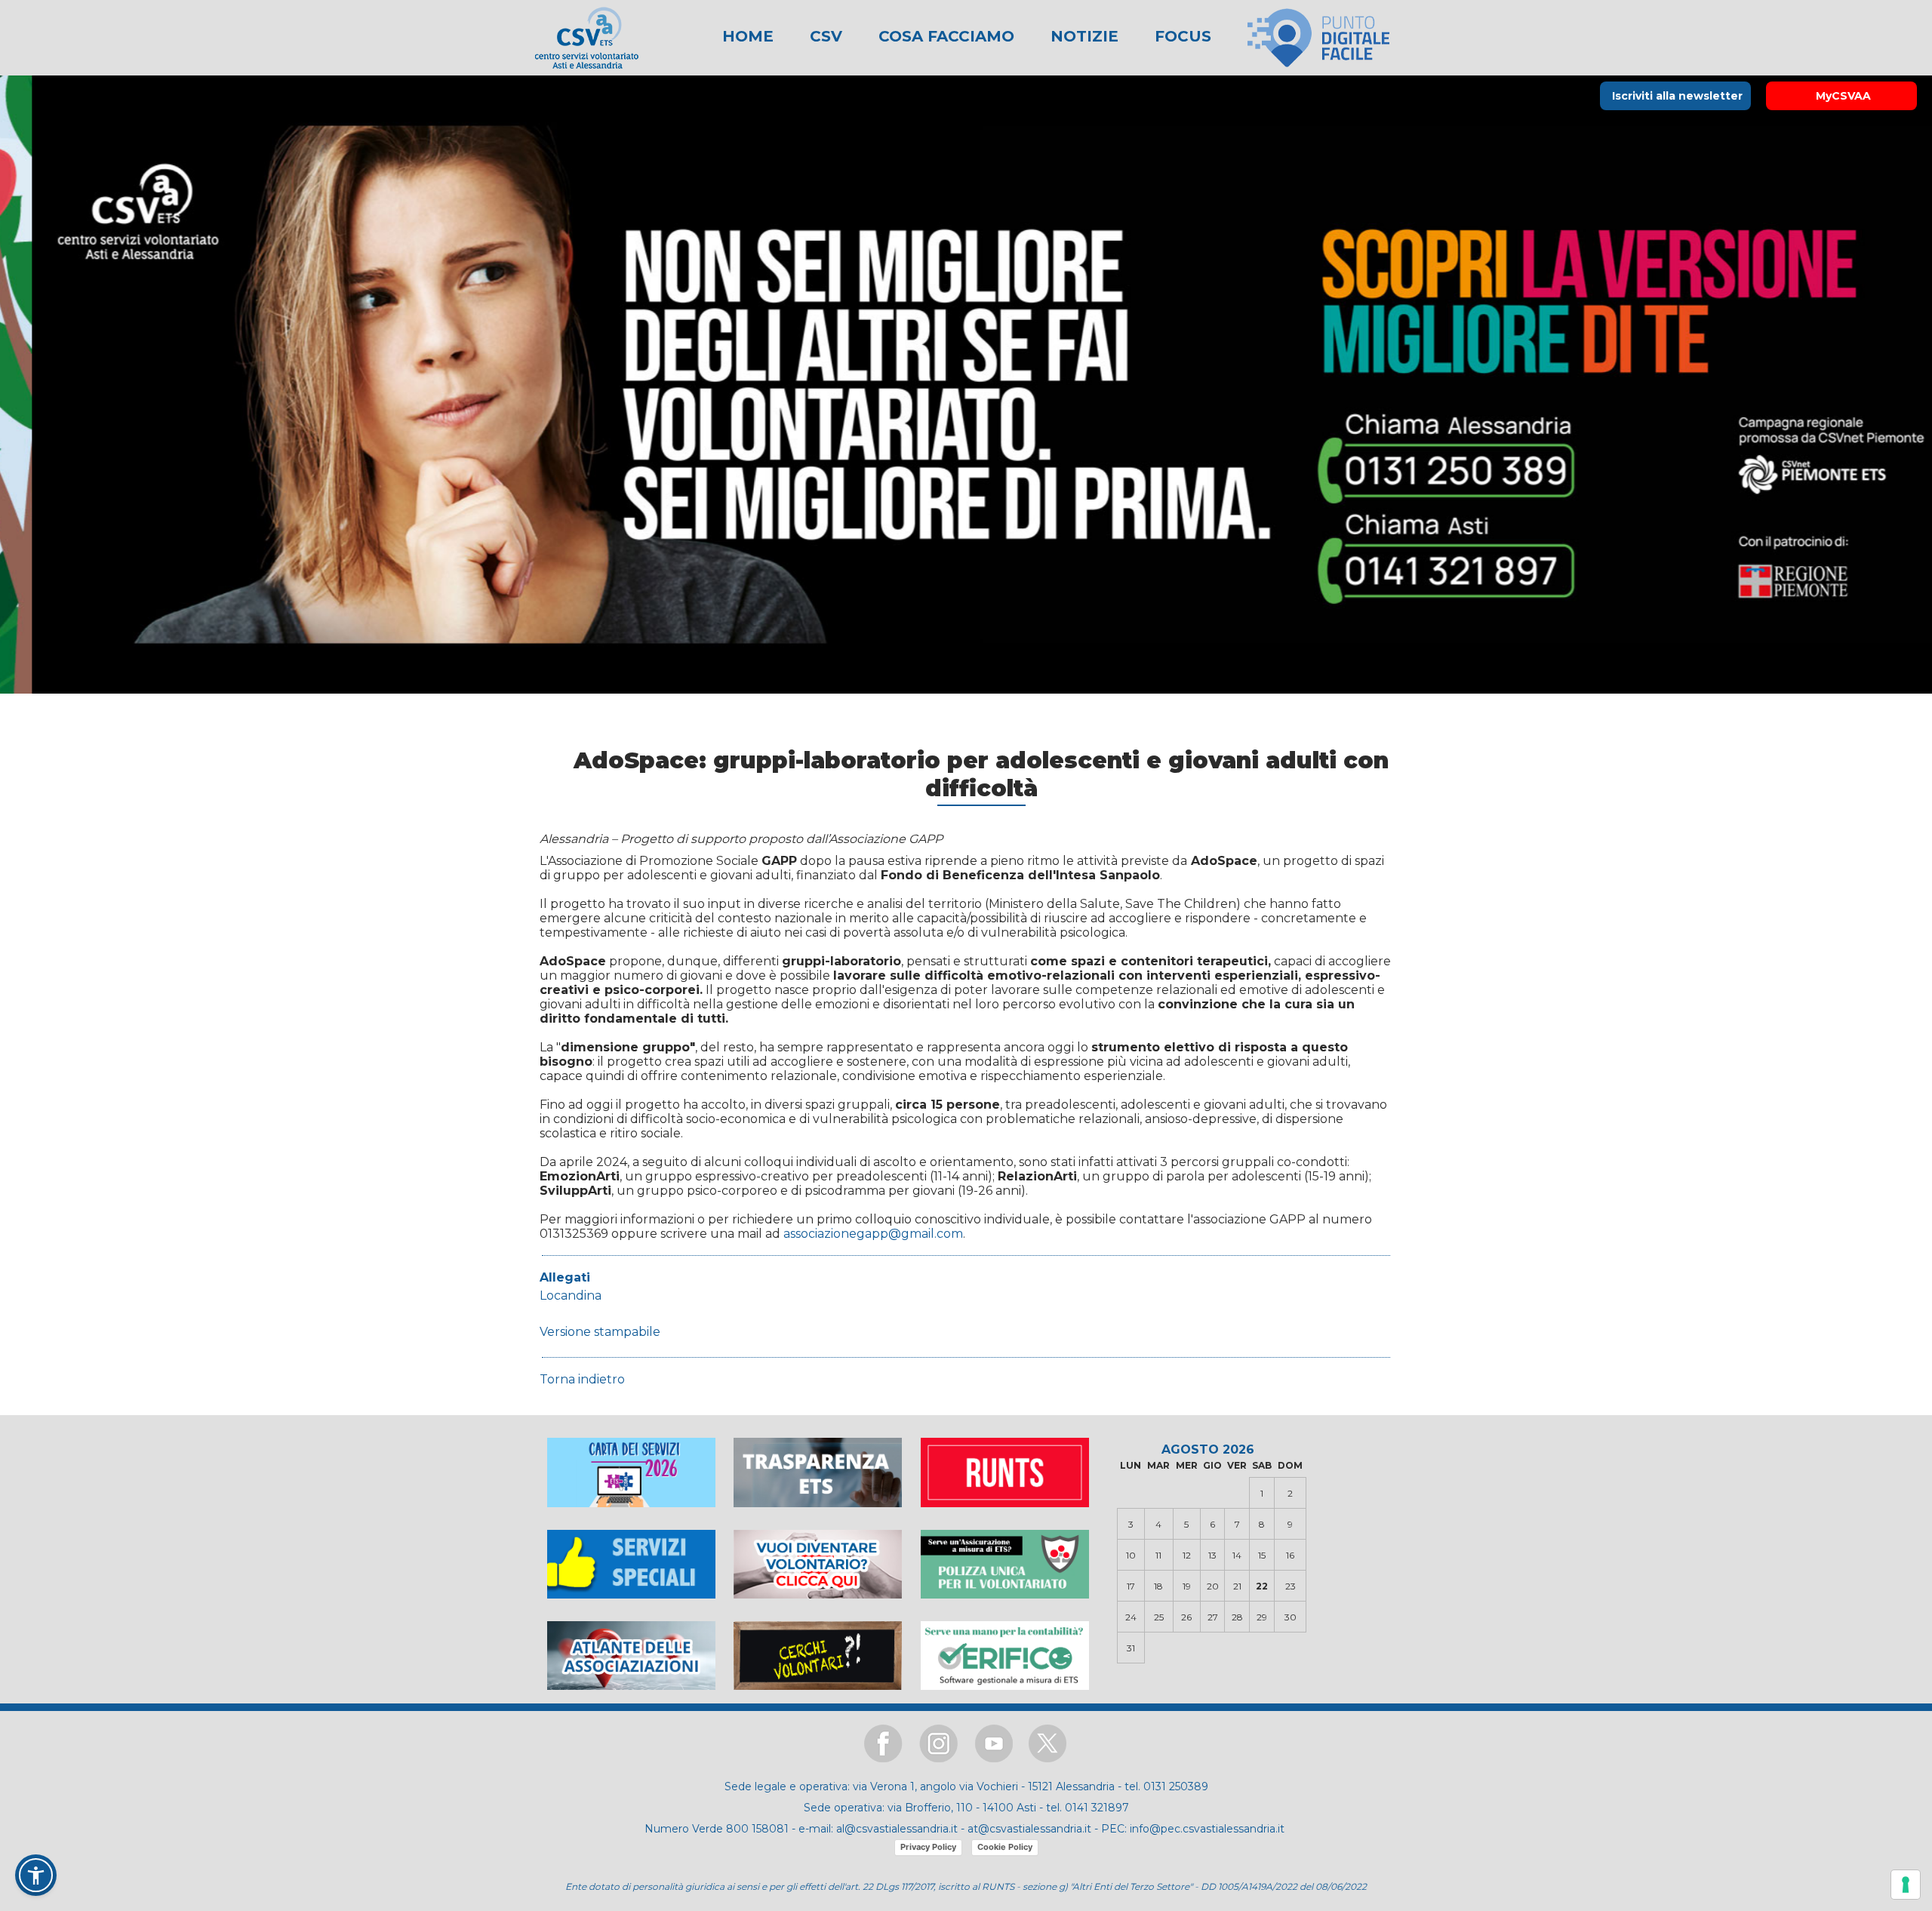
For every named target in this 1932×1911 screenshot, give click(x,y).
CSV (824, 36)
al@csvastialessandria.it (897, 1829)
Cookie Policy (1005, 1847)
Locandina (571, 1296)
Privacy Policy (928, 1847)
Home (748, 36)
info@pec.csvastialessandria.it (1207, 1829)
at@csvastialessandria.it (1029, 1829)
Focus (1181, 36)
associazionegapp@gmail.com (873, 1234)
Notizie (1082, 36)
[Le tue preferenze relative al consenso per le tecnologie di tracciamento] (1906, 1885)
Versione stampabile (600, 1332)
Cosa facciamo (944, 36)
